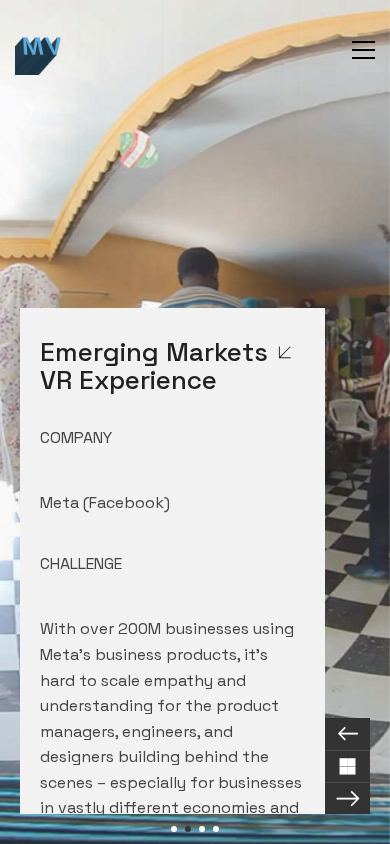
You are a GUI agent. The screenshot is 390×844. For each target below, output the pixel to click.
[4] (216, 829)
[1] (174, 829)
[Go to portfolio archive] (347, 766)
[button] (363, 50)
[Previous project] (347, 734)
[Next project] (347, 798)
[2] (188, 829)
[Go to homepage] (40, 50)
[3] (202, 829)
